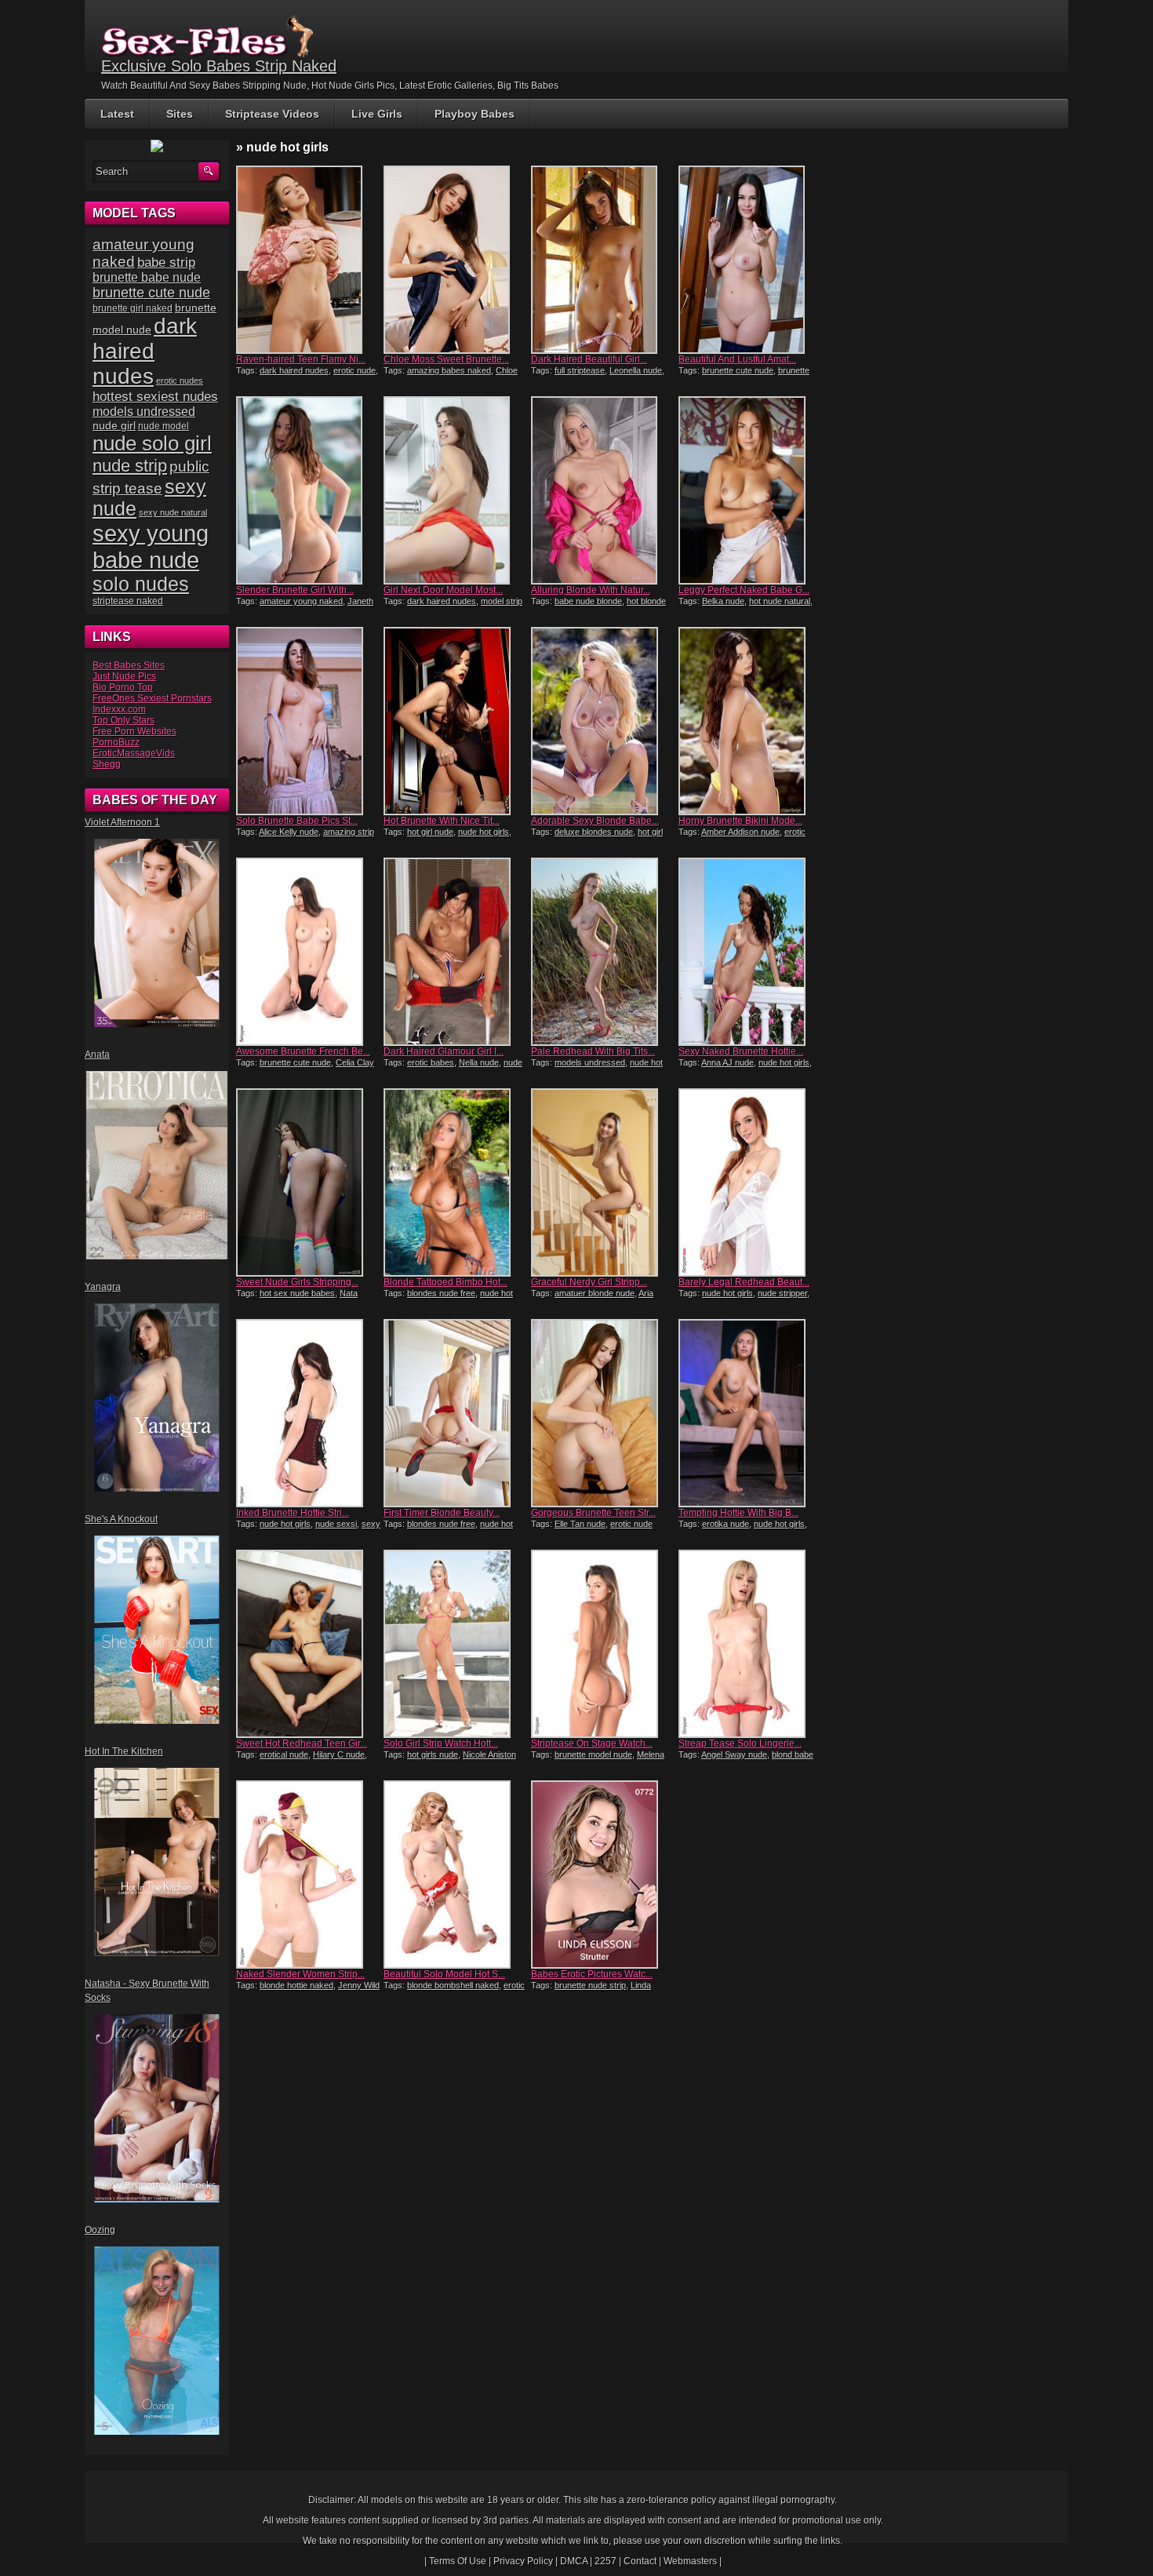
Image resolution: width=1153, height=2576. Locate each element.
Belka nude (723, 601)
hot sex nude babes (297, 1293)
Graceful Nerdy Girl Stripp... (589, 1282)
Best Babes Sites (129, 665)
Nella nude (479, 1062)
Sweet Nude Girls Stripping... (297, 1282)
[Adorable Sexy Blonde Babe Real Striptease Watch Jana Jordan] (603, 721)
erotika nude (726, 1524)
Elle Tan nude (580, 1524)
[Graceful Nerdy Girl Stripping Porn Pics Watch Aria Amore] (603, 1182)
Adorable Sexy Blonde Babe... (595, 821)
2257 (606, 2561)
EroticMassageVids (134, 753)
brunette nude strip (590, 1985)
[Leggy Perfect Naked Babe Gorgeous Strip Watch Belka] (751, 490)
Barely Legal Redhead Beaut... (744, 1282)
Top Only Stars (124, 720)
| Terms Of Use (455, 2561)
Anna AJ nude (727, 1062)
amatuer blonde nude (595, 1293)
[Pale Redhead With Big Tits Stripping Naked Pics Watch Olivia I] (603, 952)
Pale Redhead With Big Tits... (593, 1051)
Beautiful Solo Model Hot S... (444, 1974)
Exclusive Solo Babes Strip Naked (219, 66)
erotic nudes (180, 381)
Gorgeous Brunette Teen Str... (593, 1513)
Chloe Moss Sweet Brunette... (446, 359)
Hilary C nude (339, 1754)
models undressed (590, 1062)
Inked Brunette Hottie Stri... (293, 1513)
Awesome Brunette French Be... (303, 1051)
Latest (117, 114)
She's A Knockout (121, 1519)
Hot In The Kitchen (124, 1751)
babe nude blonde (588, 601)
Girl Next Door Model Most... (443, 590)
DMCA (574, 2561)
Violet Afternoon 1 (122, 822)
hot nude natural (780, 601)
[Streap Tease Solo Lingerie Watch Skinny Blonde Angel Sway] (751, 1644)
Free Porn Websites (135, 731)
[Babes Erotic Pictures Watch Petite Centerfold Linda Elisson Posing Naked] (603, 1875)
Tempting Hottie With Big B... (738, 1513)
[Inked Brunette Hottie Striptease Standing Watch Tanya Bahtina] (308, 1413)
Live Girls (377, 114)
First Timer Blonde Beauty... (442, 1513)
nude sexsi (336, 1524)
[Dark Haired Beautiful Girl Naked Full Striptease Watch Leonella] (603, 260)
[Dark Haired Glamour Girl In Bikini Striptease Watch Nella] (456, 952)
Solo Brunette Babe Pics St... (297, 821)
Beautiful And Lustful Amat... (737, 359)
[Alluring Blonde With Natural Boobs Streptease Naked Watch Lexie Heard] (603, 490)
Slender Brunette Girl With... (295, 590)
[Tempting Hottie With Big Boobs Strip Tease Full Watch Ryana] (751, 1413)
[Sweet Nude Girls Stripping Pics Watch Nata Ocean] (308, 1182)
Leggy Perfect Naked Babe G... (744, 590)
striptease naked (128, 601)
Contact (640, 2561)
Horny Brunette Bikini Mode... (740, 821)
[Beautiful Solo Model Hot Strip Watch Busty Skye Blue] (456, 1875)
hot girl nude (430, 832)
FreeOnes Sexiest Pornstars (152, 698)
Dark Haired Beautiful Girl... (589, 359)
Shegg (107, 764)
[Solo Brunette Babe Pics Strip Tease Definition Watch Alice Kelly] (308, 721)
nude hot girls (484, 832)
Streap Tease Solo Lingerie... (740, 1743)
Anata (97, 1055)
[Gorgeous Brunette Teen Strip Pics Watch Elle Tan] (603, 1413)
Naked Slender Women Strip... (300, 1974)
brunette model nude (593, 1754)
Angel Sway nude (734, 1754)
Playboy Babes (475, 114)
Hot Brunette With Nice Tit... (442, 821)
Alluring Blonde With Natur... (591, 590)
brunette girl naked (133, 308)
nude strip (130, 466)
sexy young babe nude (151, 547)
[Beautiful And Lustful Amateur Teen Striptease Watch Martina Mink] (751, 260)
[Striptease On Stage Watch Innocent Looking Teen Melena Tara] (603, 1644)
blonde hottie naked (296, 1985)
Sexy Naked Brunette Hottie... (741, 1051)
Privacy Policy (523, 2561)
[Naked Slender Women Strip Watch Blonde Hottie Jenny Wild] (308, 1875)
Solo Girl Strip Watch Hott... (441, 1743)
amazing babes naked (449, 370)
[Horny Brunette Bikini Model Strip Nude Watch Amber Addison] (751, 721)
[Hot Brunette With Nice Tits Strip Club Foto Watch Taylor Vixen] (456, 721)
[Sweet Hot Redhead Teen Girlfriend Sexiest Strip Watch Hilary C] (308, 1644)
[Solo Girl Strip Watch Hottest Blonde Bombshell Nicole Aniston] (456, 1644)
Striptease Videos (272, 114)
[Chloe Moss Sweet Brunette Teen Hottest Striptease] (456, 260)
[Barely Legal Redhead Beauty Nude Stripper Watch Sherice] (751, 1182)
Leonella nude (636, 370)
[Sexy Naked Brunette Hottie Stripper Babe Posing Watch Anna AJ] (751, 952)
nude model (164, 426)
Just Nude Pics (124, 676)
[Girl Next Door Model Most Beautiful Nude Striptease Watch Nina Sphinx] (456, 490)
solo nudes (141, 584)
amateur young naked (301, 601)
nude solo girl (152, 443)
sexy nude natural (173, 512)
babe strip (166, 262)
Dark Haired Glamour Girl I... (444, 1051)
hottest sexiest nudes (155, 397)
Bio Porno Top (123, 687)
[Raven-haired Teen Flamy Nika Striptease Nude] (308, 260)
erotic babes (431, 1062)
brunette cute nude (738, 370)
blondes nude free (441, 1293)
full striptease (580, 370)
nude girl (114, 425)
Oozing (100, 2230)
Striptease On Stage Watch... (592, 1743)
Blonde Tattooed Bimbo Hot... (446, 1282)
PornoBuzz (116, 742)
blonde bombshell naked (453, 1985)
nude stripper (782, 1293)
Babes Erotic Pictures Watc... (592, 1974)
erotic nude (355, 370)
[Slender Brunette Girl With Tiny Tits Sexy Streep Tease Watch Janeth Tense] (308, 490)
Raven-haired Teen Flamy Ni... (301, 359)
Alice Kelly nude (289, 832)
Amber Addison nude (740, 832)
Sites (180, 114)
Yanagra (103, 1287)
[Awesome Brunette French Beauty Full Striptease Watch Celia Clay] (308, 952)
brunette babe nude (147, 277)
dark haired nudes (294, 370)
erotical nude (284, 1754)
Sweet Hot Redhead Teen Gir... (302, 1743)
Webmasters (690, 2561)
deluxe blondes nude (594, 832)
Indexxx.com (119, 709)
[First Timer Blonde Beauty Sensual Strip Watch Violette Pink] (456, 1413)
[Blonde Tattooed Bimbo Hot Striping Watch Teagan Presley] (456, 1182)
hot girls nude (433, 1754)
